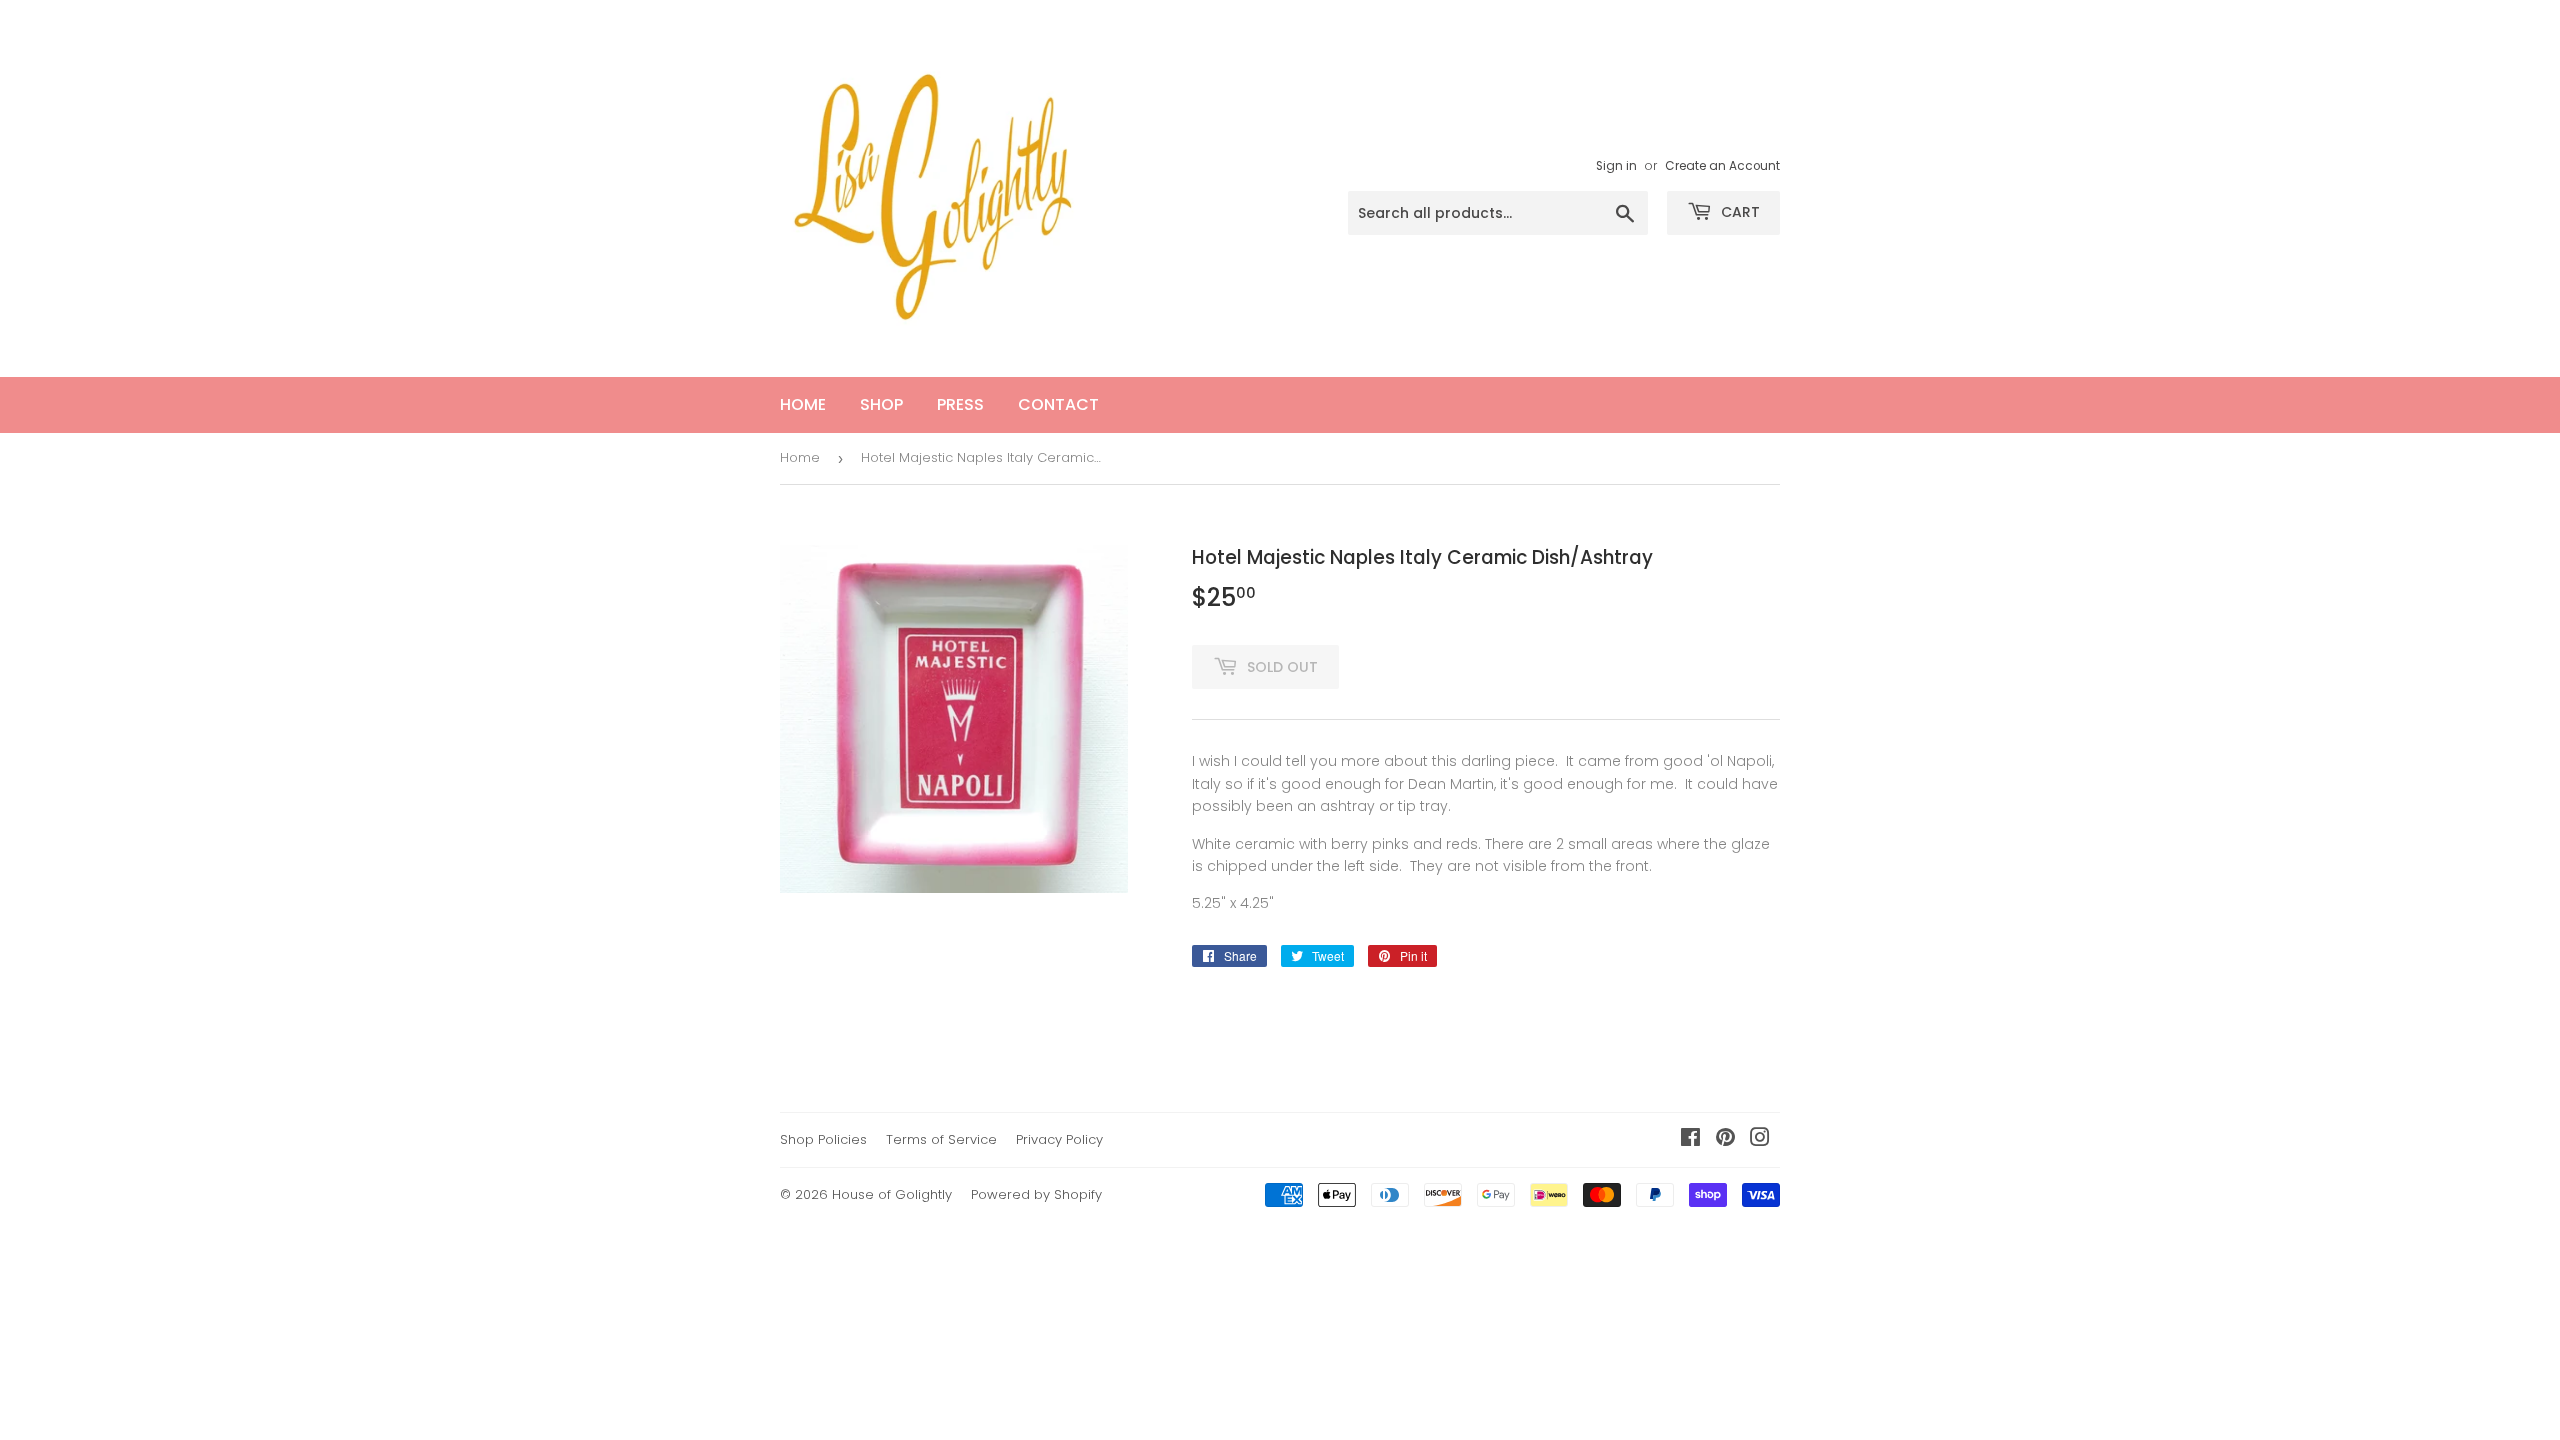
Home (803, 404)
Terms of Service (941, 1139)
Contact (1058, 404)
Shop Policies (823, 1139)
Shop (881, 404)
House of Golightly (892, 1194)
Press (960, 404)
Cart (1738, 212)
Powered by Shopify (1036, 1194)
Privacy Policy (1059, 1139)
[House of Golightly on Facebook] (1690, 1140)
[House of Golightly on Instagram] (1760, 1140)
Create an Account (1722, 166)
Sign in (1616, 166)
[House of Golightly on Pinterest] (1725, 1140)
